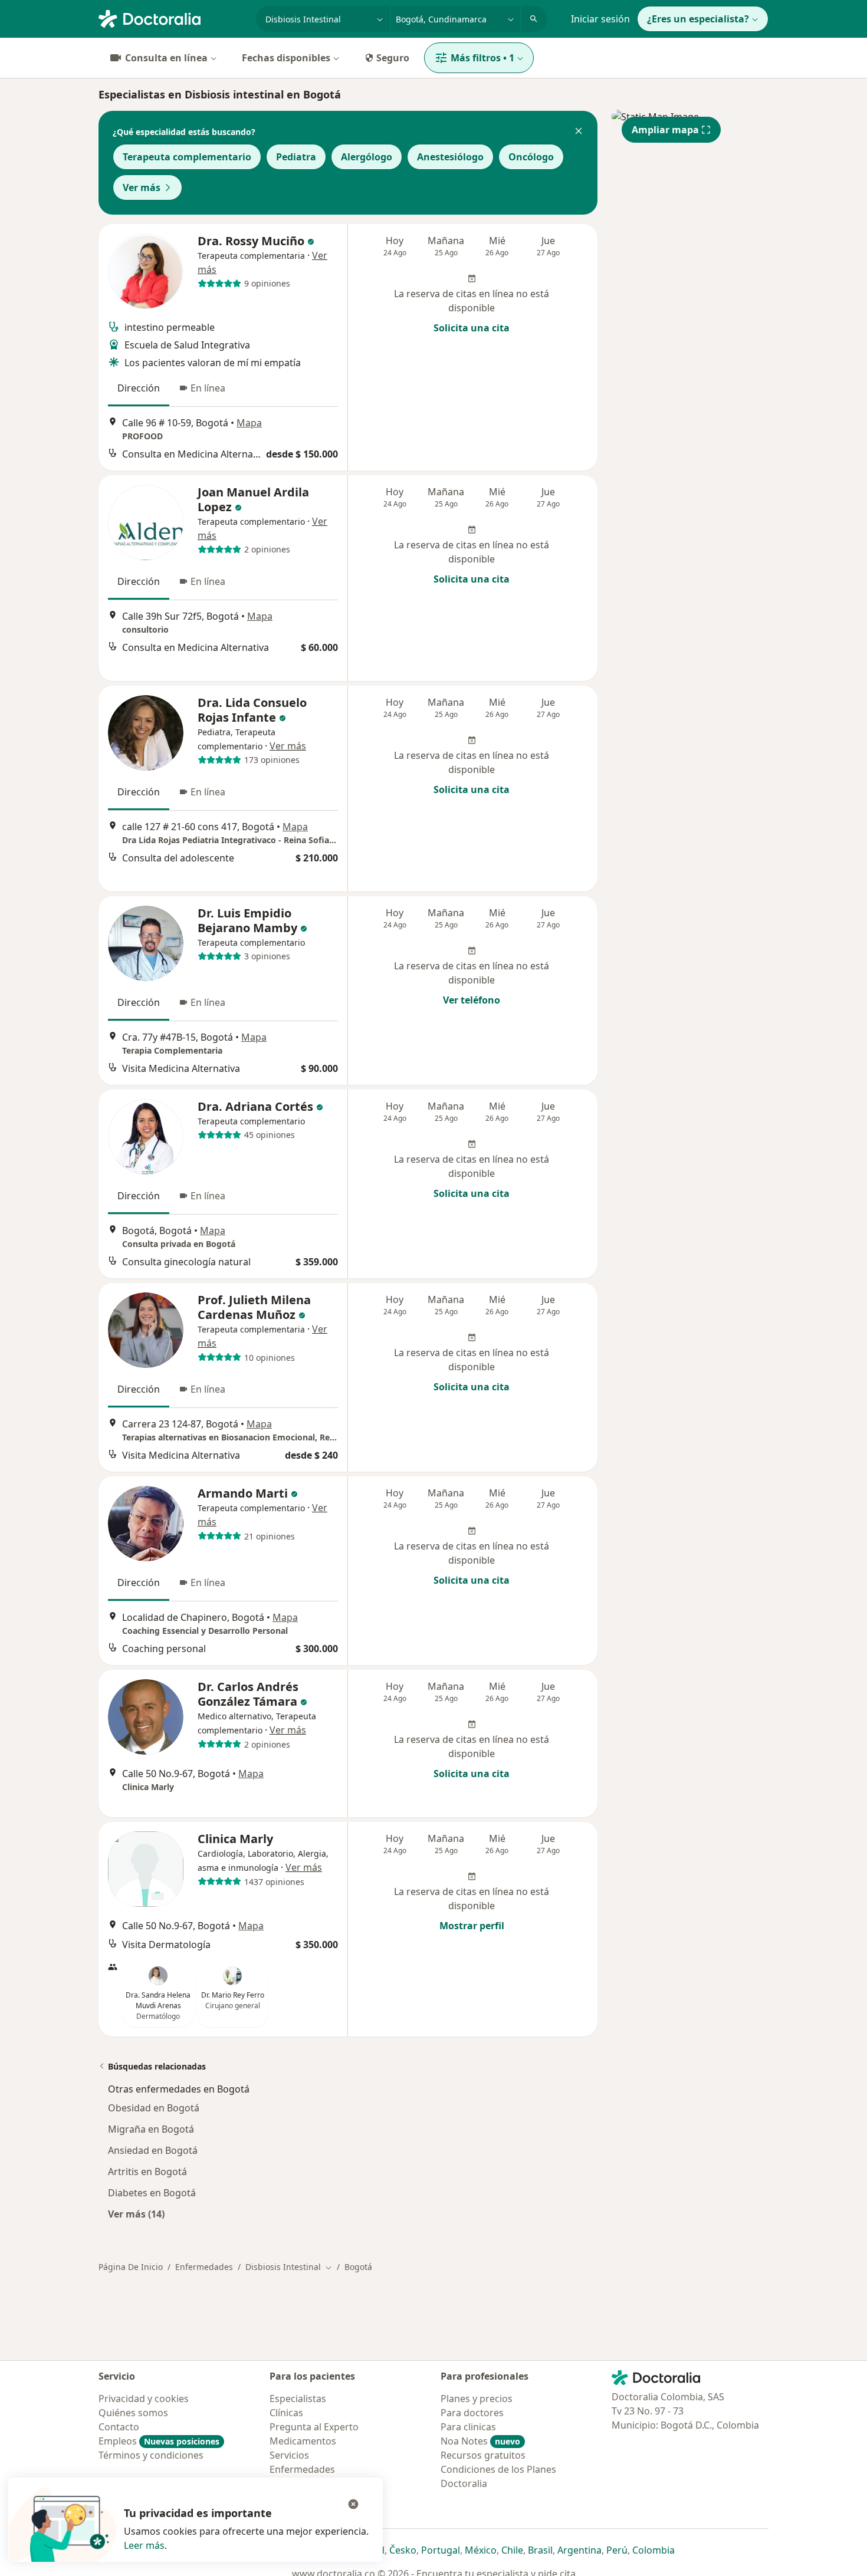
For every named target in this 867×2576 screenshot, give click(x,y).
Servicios (289, 2455)
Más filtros (482, 58)
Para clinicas (468, 2427)
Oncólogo (531, 157)
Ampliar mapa (665, 130)
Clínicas (286, 2413)
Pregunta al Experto (314, 2427)
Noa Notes (480, 2441)
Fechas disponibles (286, 58)
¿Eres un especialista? (698, 19)
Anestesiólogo (450, 157)
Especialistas (298, 2399)
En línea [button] (208, 388)
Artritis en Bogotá (147, 2172)
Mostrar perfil (472, 1926)
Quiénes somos (133, 2413)
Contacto (119, 2427)
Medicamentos (303, 2441)
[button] (579, 132)
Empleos (159, 2441)
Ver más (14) (136, 2214)
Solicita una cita (472, 328)
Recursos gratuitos (483, 2455)
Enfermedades (204, 2267)
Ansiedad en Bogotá (153, 2150)
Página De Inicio (131, 2267)
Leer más (144, 2545)
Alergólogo (367, 157)
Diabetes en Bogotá (152, 2193)
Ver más (142, 187)
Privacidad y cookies (144, 2399)
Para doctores (472, 2413)
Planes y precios (477, 2399)
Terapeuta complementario (187, 157)
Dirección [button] (139, 388)
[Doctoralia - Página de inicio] (173, 18)
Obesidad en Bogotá (154, 2108)
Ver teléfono (472, 1000)
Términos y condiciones (151, 2455)
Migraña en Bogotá (151, 2129)
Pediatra (296, 157)
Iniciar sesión (600, 19)
